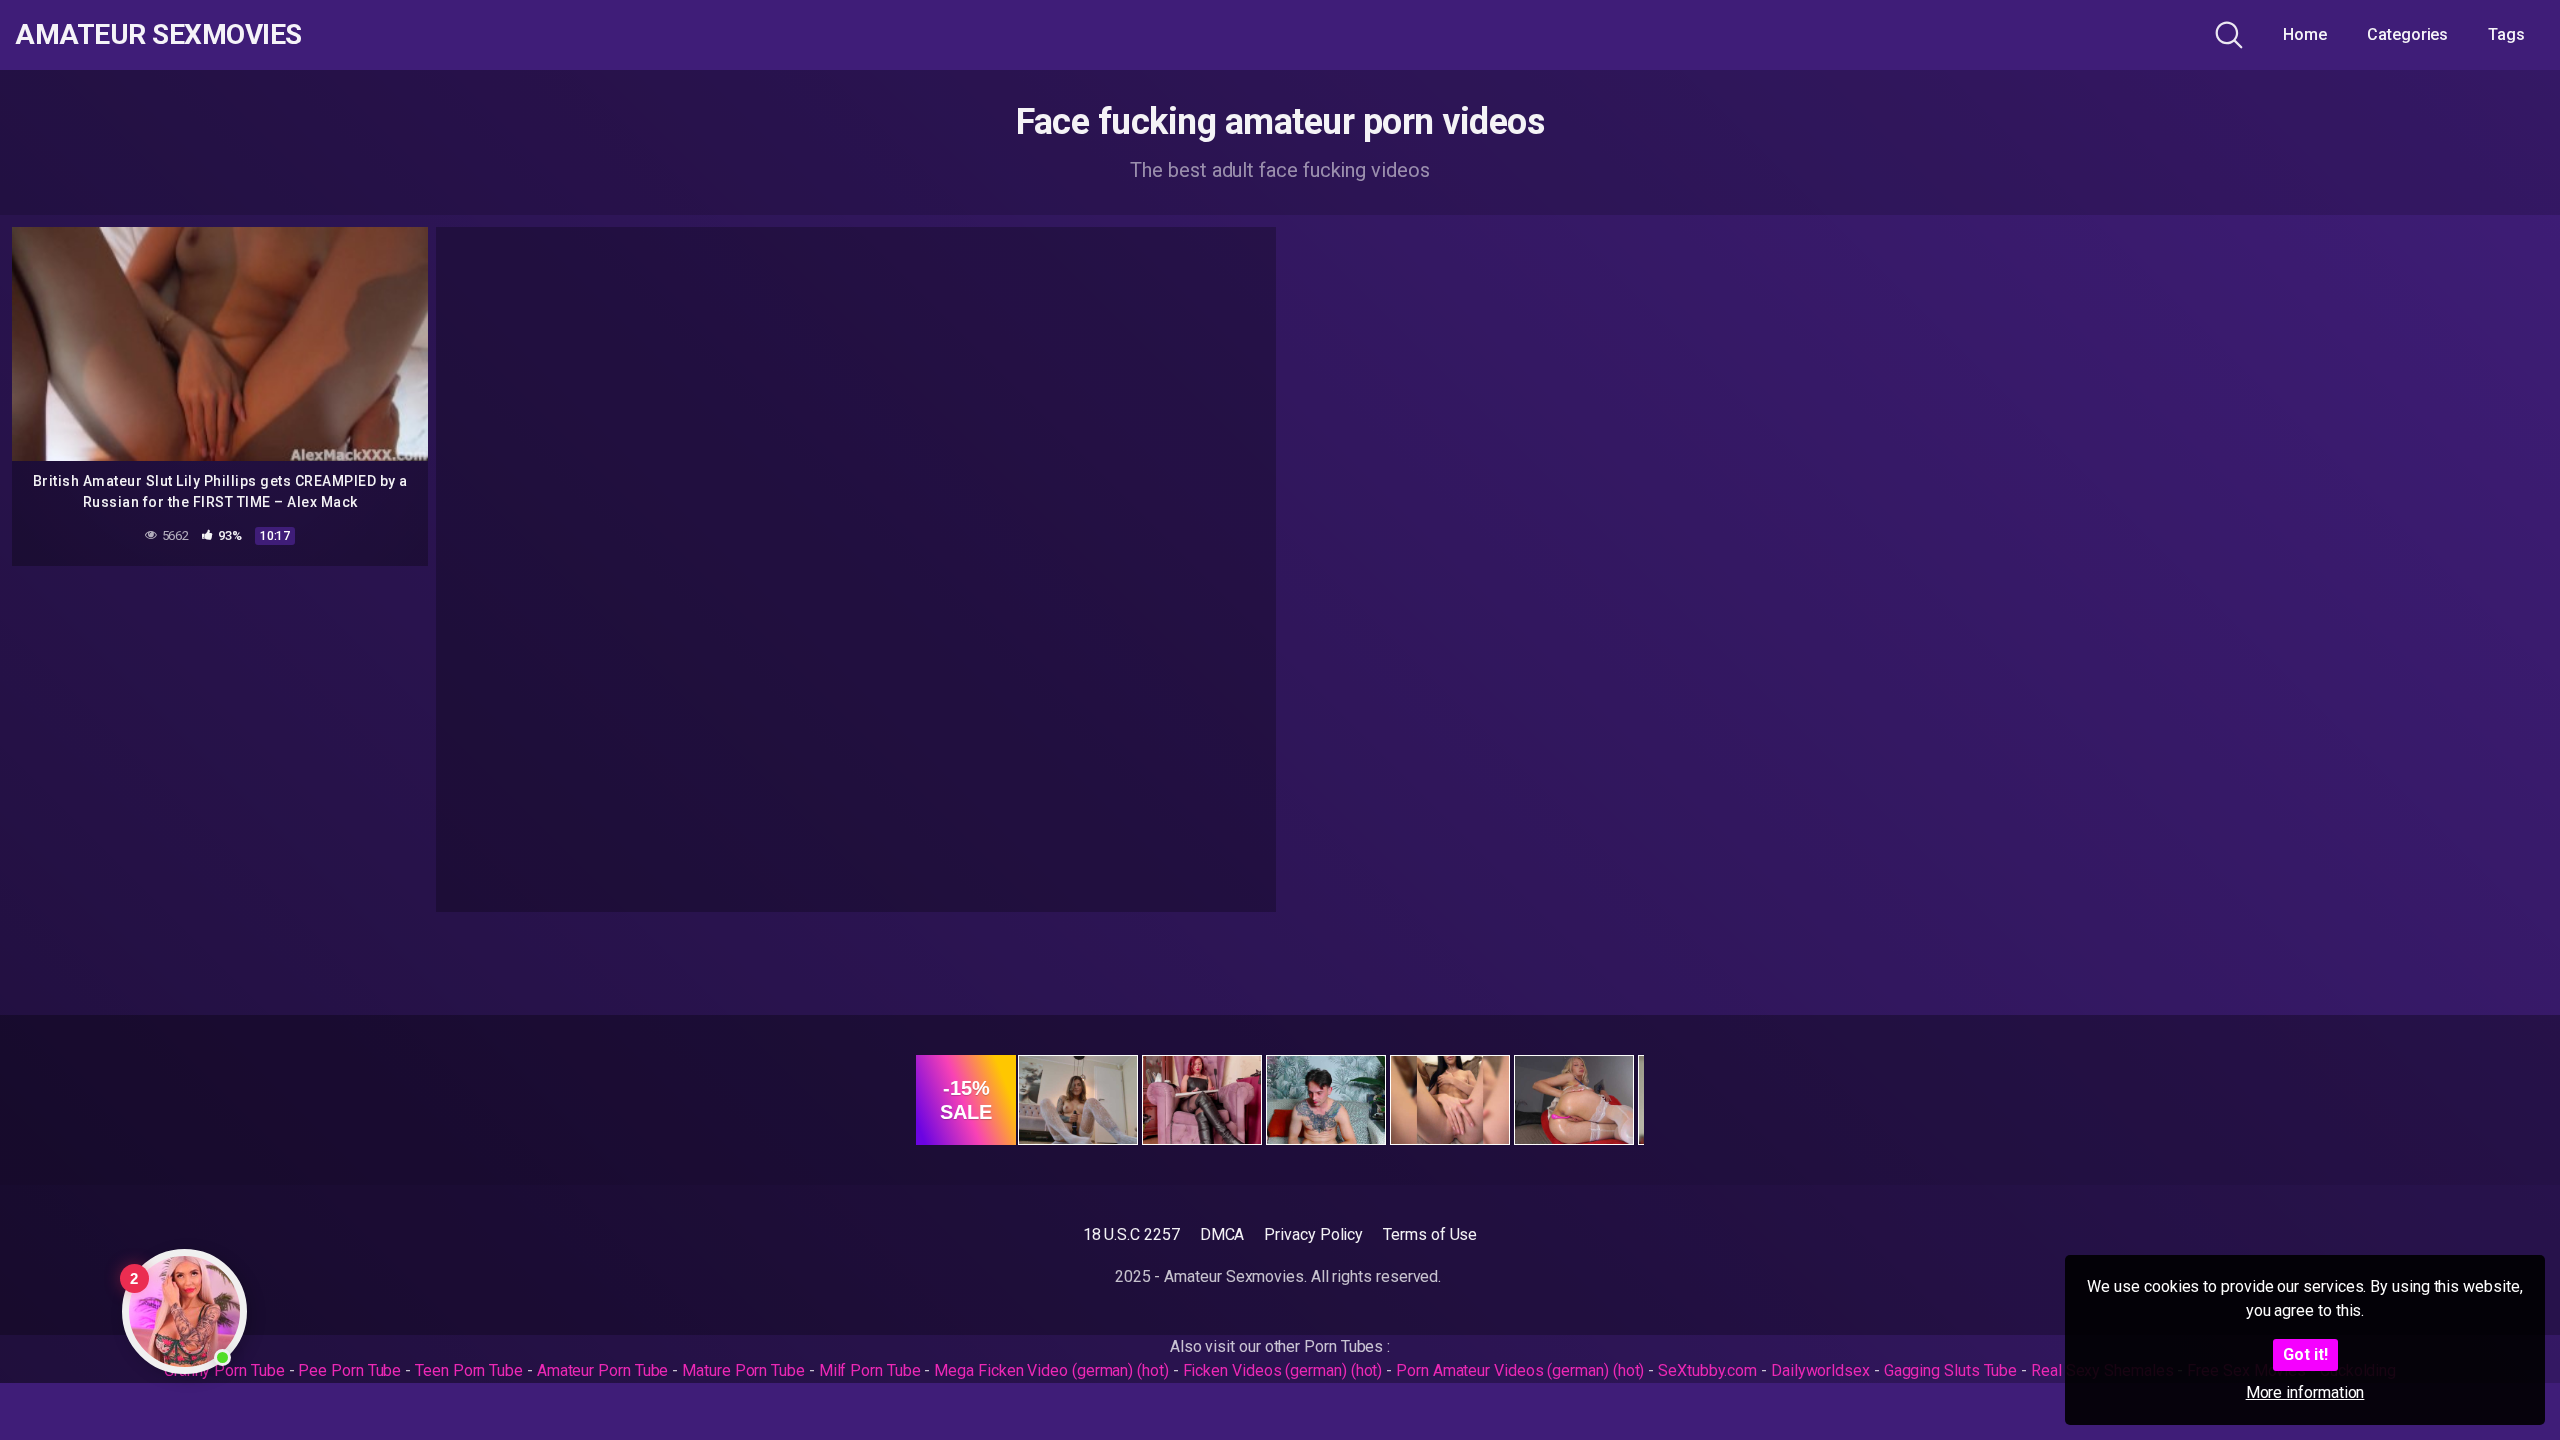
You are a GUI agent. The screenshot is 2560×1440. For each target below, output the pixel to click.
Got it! (2305, 1354)
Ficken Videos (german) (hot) (1283, 1370)
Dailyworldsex (1820, 1370)
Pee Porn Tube (349, 1370)
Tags (2506, 34)
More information (2305, 1392)
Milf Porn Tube (870, 1370)
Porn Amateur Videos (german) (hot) (1520, 1370)
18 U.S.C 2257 (1131, 1234)
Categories (2407, 34)
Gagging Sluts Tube (1951, 1370)
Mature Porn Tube (743, 1370)
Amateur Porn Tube (603, 1370)
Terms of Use (1430, 1234)
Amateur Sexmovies (158, 35)
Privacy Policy (1313, 1234)
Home (2305, 34)
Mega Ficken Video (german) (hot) (1051, 1370)
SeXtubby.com (1709, 1370)
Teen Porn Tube (469, 1370)
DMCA (1222, 1234)
